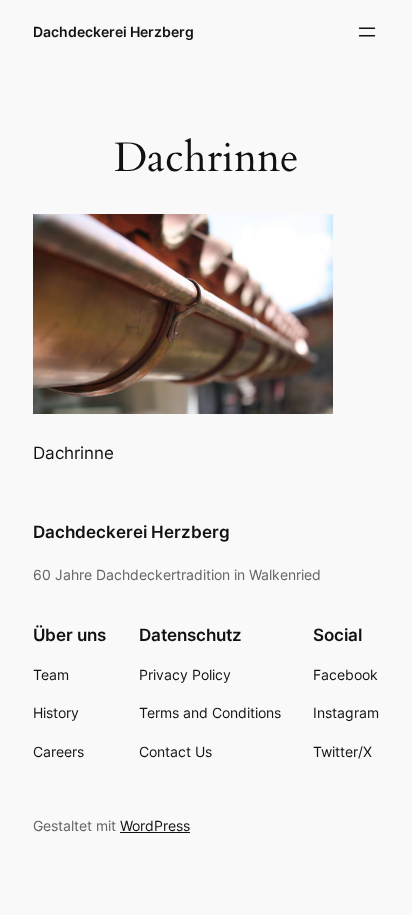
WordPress (155, 825)
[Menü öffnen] (367, 32)
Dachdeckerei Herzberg (113, 31)
